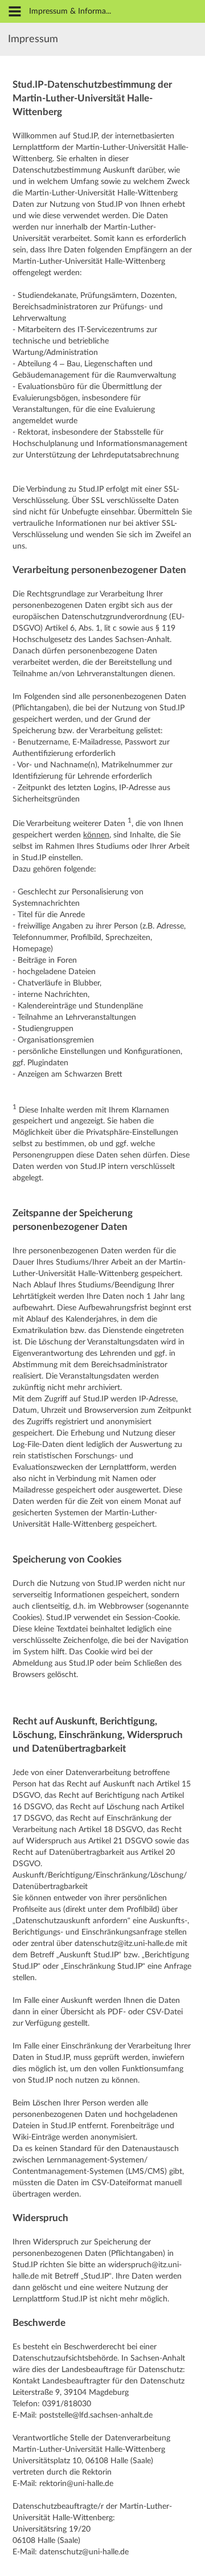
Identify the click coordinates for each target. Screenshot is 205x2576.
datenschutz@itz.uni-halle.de (124, 1944)
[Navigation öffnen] (15, 12)
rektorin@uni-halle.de (76, 2484)
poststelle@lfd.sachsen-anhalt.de (96, 2415)
